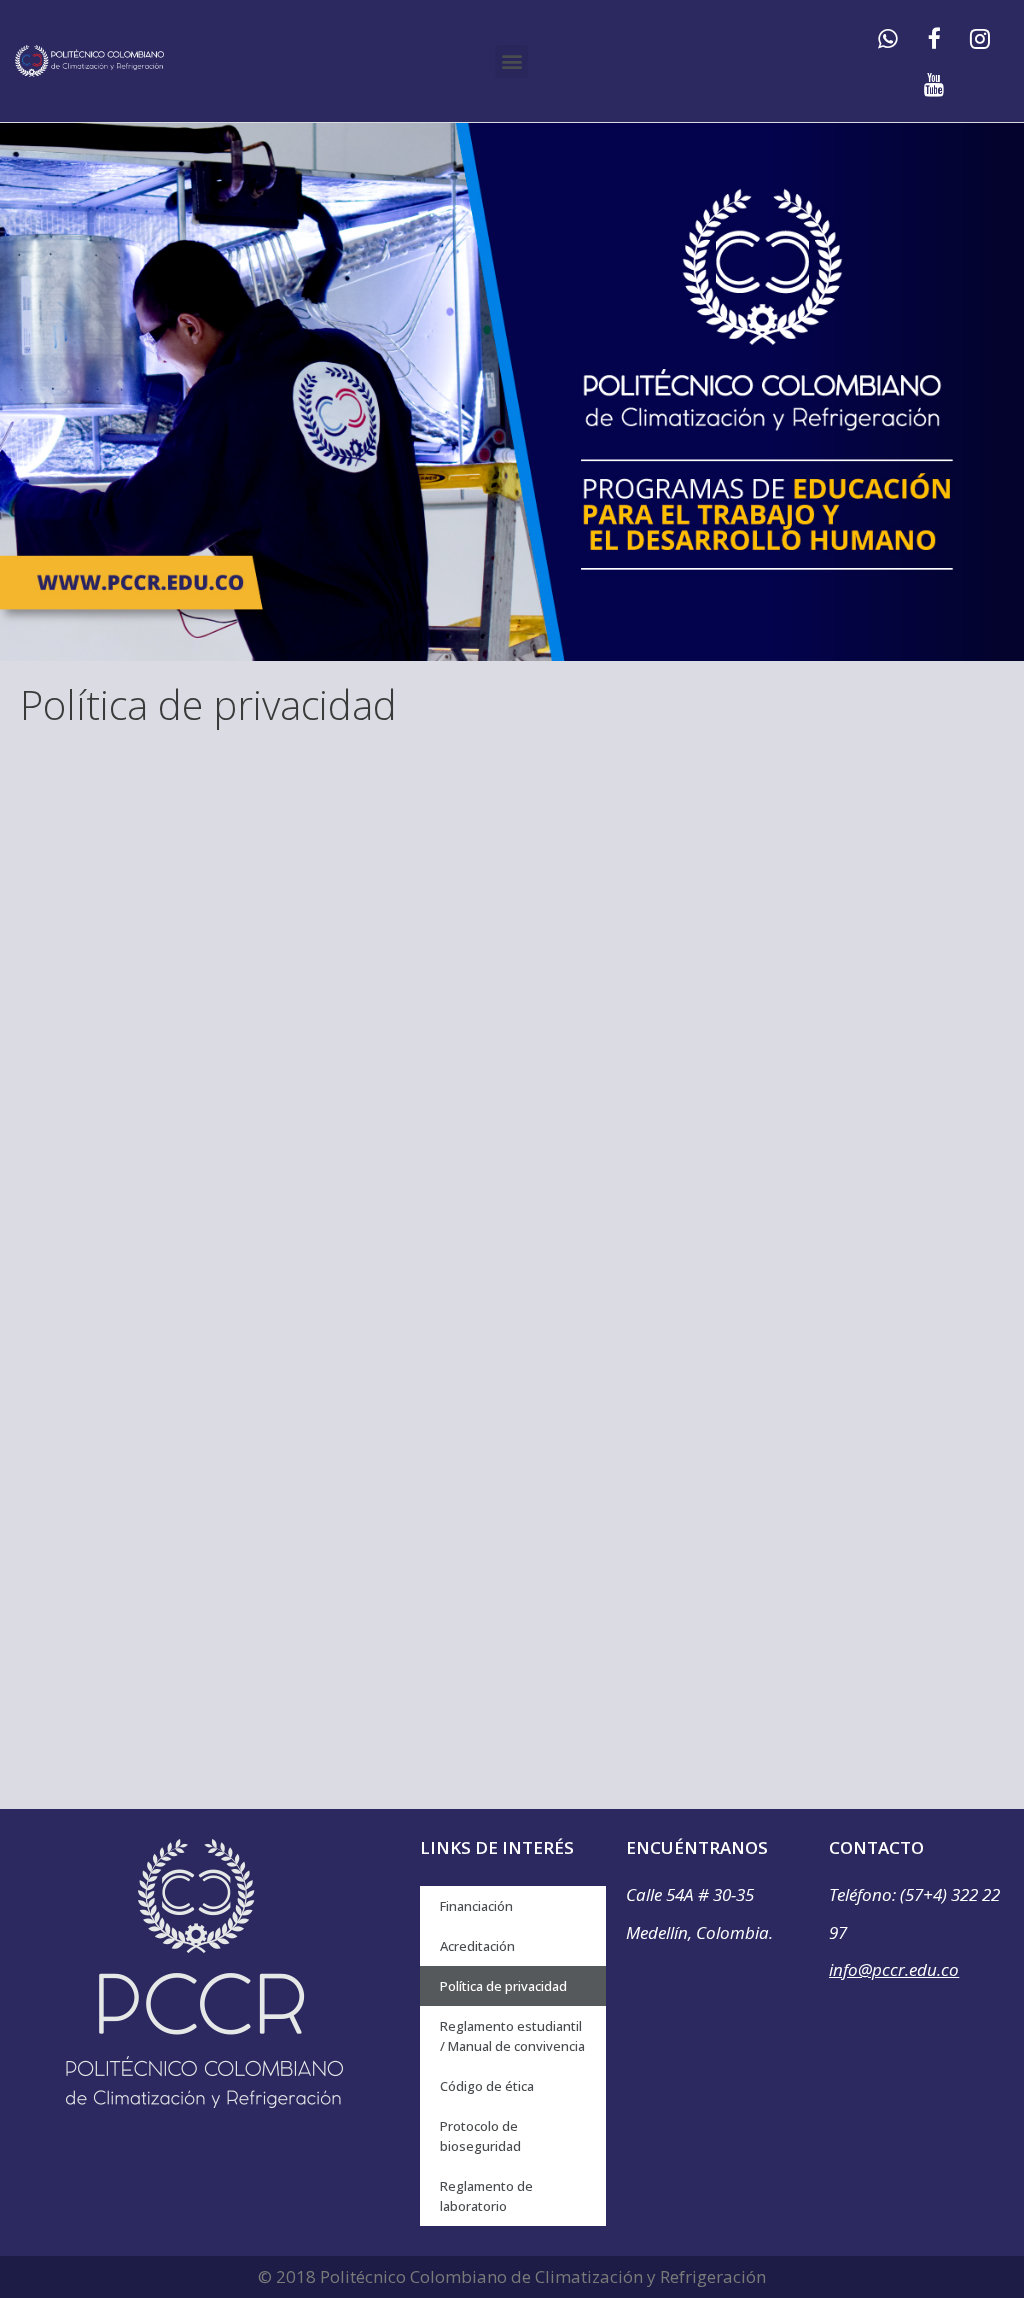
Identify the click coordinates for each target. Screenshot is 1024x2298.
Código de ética (487, 2086)
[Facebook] (934, 38)
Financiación (476, 1906)
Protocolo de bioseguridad (480, 2136)
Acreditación (477, 1946)
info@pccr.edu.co (894, 1969)
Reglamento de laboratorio (486, 2196)
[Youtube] (934, 84)
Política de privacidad (503, 1986)
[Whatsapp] (888, 38)
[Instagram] (980, 38)
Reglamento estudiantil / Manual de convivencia (512, 2036)
